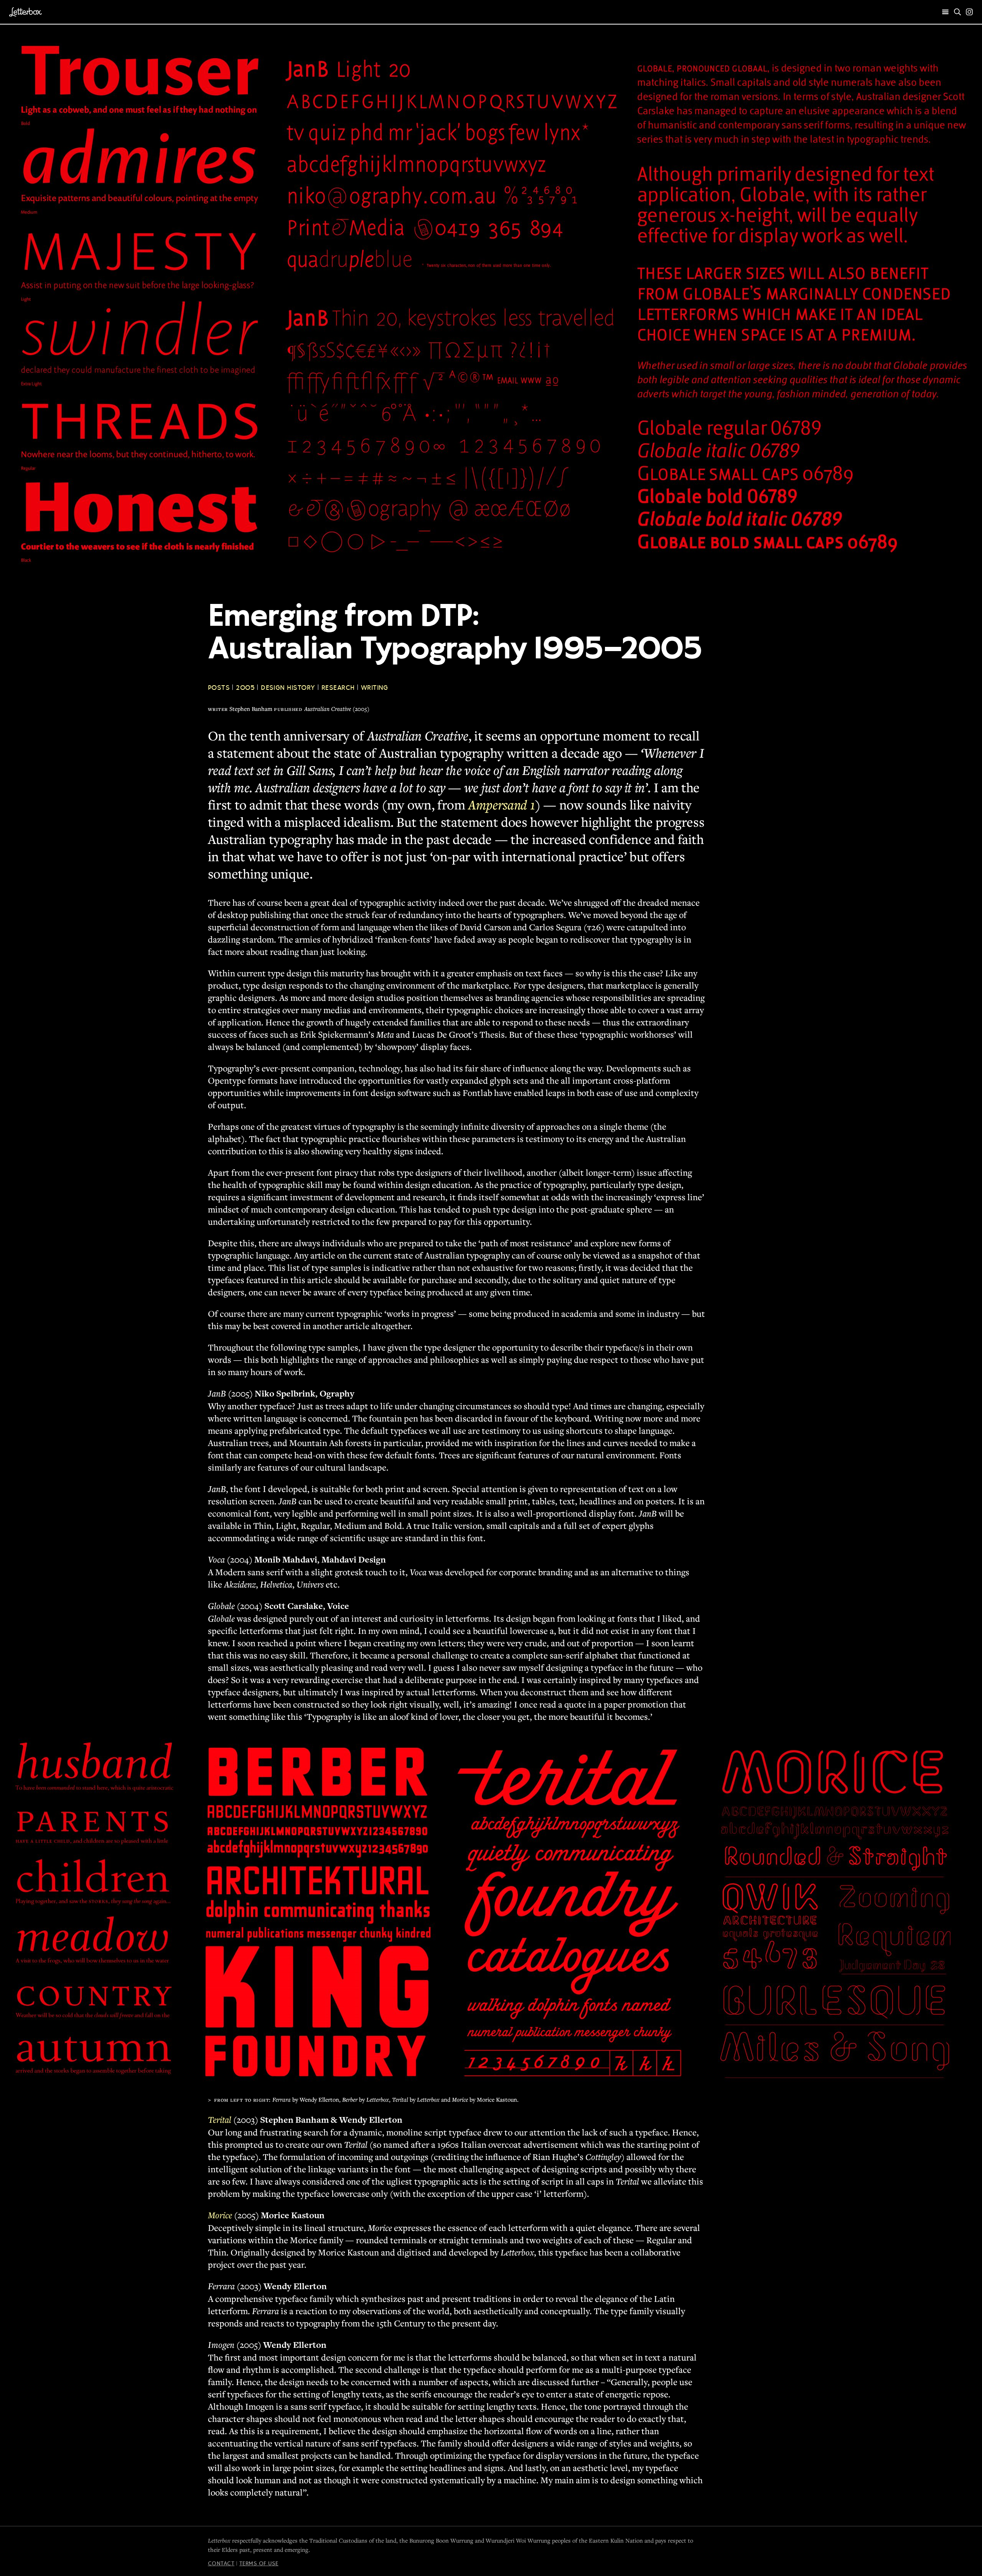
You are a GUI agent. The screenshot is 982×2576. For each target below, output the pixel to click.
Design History (288, 688)
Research (338, 688)
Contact (221, 2563)
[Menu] (946, 12)
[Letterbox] (26, 12)
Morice (220, 2215)
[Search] (957, 12)
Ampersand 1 (502, 805)
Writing (375, 688)
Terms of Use (259, 2563)
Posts (219, 688)
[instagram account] (969, 12)
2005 (245, 688)
